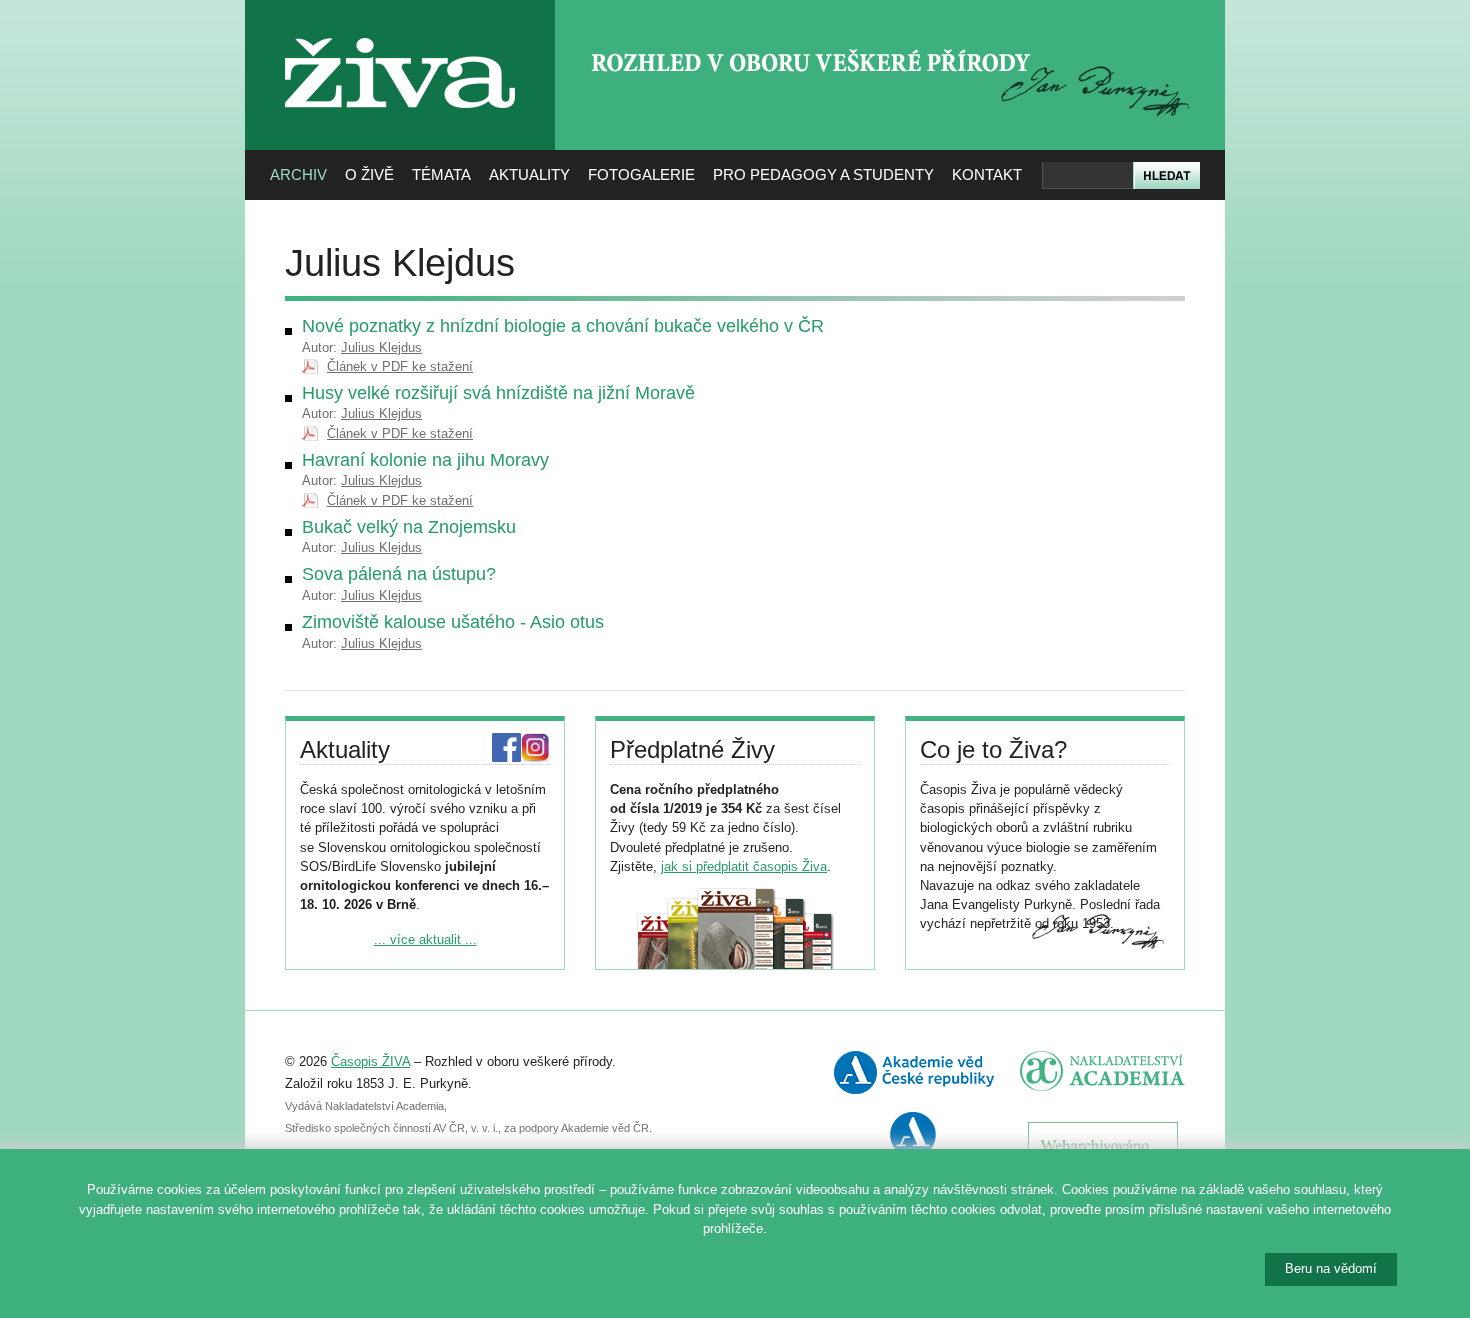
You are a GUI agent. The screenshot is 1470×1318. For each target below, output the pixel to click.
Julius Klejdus (381, 347)
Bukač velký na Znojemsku (409, 527)
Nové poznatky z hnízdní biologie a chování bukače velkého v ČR (563, 326)
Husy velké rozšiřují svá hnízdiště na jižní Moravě (498, 393)
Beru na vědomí (1331, 1268)
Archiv (298, 174)
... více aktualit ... (425, 939)
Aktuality (529, 174)
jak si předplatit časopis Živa (744, 866)
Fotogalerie (641, 174)
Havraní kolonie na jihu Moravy (425, 460)
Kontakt (987, 174)
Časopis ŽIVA (370, 1061)
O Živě (369, 174)
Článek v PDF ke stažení (400, 366)
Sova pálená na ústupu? (399, 574)
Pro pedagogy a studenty (823, 174)
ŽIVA (400, 30)
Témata (441, 174)
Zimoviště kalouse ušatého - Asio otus (453, 622)
